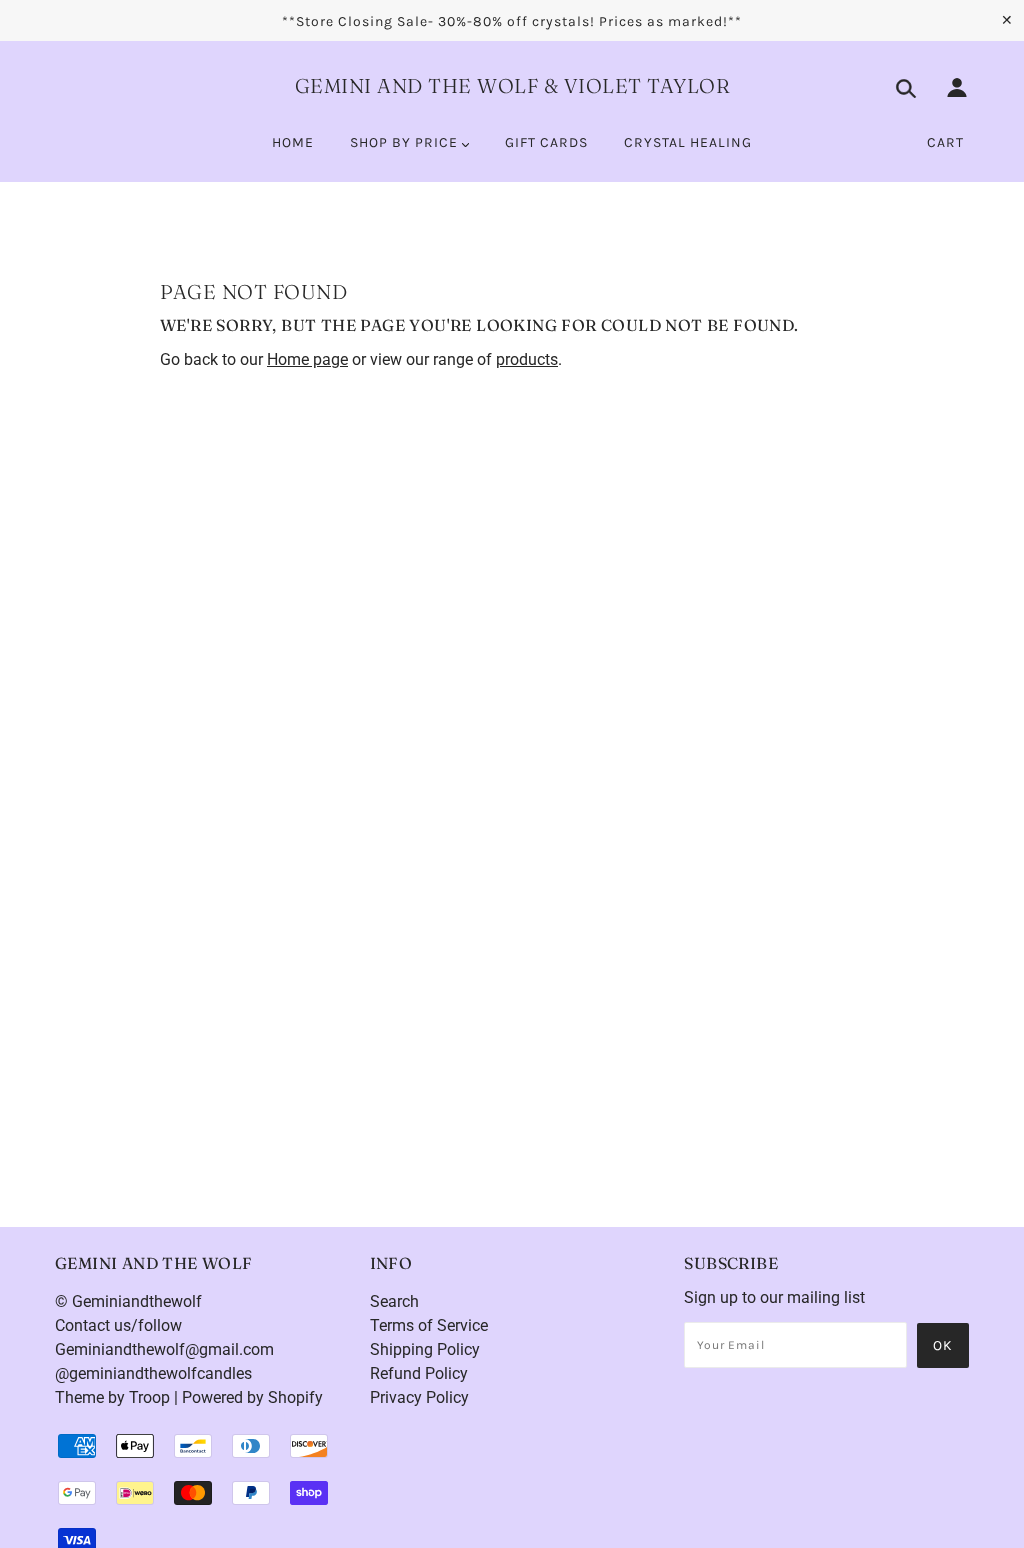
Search (394, 1301)
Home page (307, 359)
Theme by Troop (112, 1397)
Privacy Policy (419, 1397)
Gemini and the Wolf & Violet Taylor (512, 85)
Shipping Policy (425, 1349)
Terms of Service (429, 1325)
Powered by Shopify (252, 1397)
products (527, 359)
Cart (945, 142)
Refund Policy (419, 1373)
